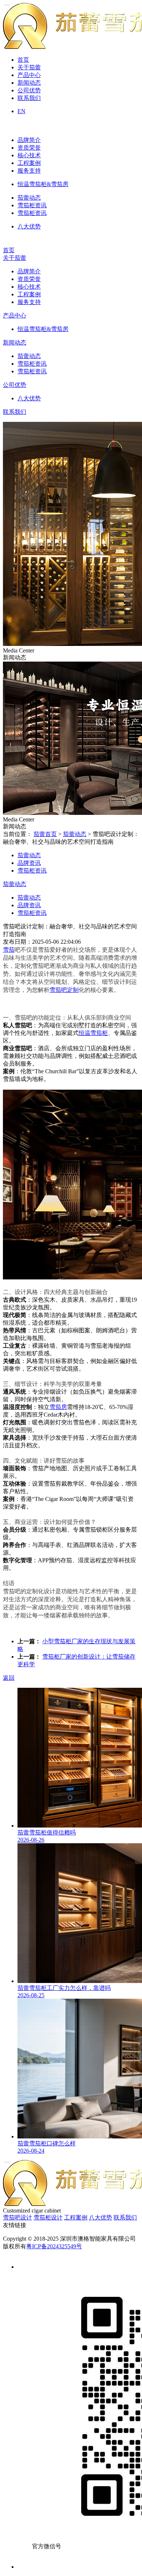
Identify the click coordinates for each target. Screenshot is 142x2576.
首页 (23, 60)
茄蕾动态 (29, 198)
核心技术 (29, 155)
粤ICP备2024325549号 (54, 2246)
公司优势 (29, 90)
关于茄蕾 (29, 67)
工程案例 (29, 163)
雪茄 (9, 950)
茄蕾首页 (45, 834)
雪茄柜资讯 (32, 205)
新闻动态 (29, 83)
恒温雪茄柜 (93, 1033)
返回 (9, 1678)
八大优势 (29, 226)
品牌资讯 (29, 863)
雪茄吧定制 (64, 990)
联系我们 (29, 98)
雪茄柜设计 (48, 2217)
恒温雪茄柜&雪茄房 (43, 184)
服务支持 (29, 171)
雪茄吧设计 (17, 2217)
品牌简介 (29, 140)
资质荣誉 (29, 148)
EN (21, 111)
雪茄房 (58, 1407)
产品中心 (29, 75)
